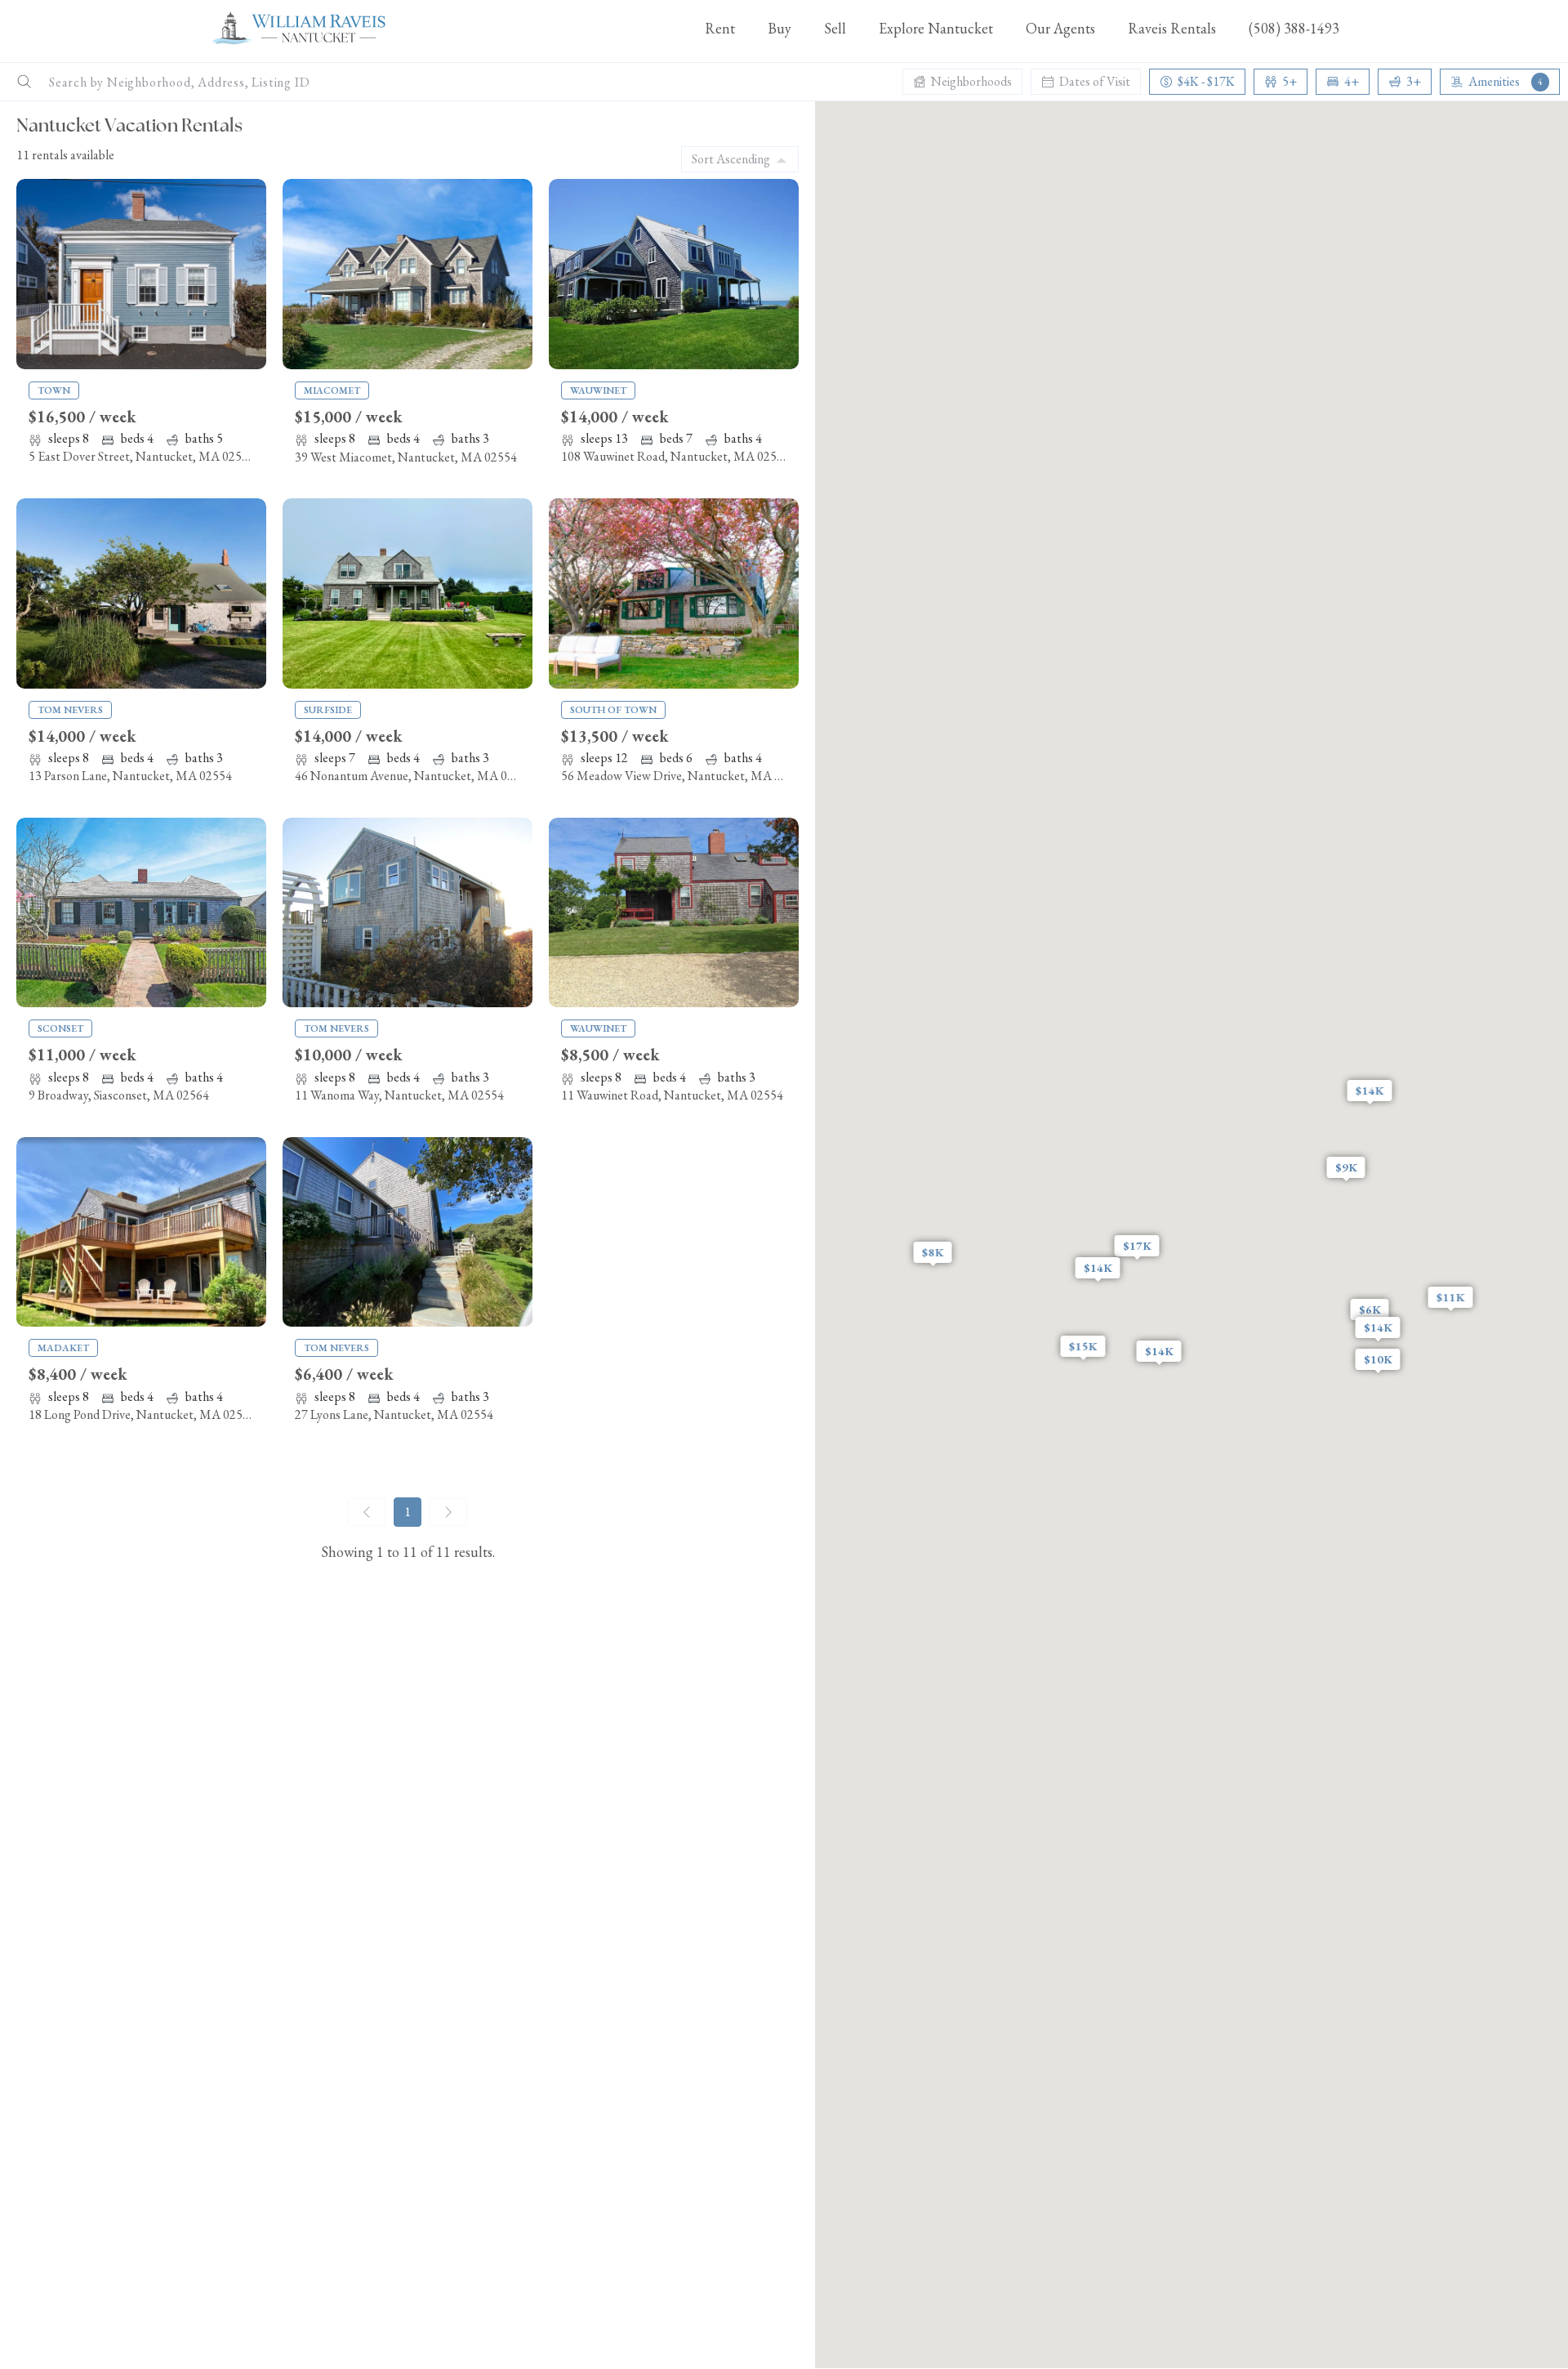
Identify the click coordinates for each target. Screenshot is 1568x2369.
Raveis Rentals (1172, 28)
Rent (720, 28)
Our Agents (1060, 28)
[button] (1137, 1246)
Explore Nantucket (936, 28)
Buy (780, 28)
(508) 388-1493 (1294, 28)
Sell (835, 28)
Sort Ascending (731, 159)
